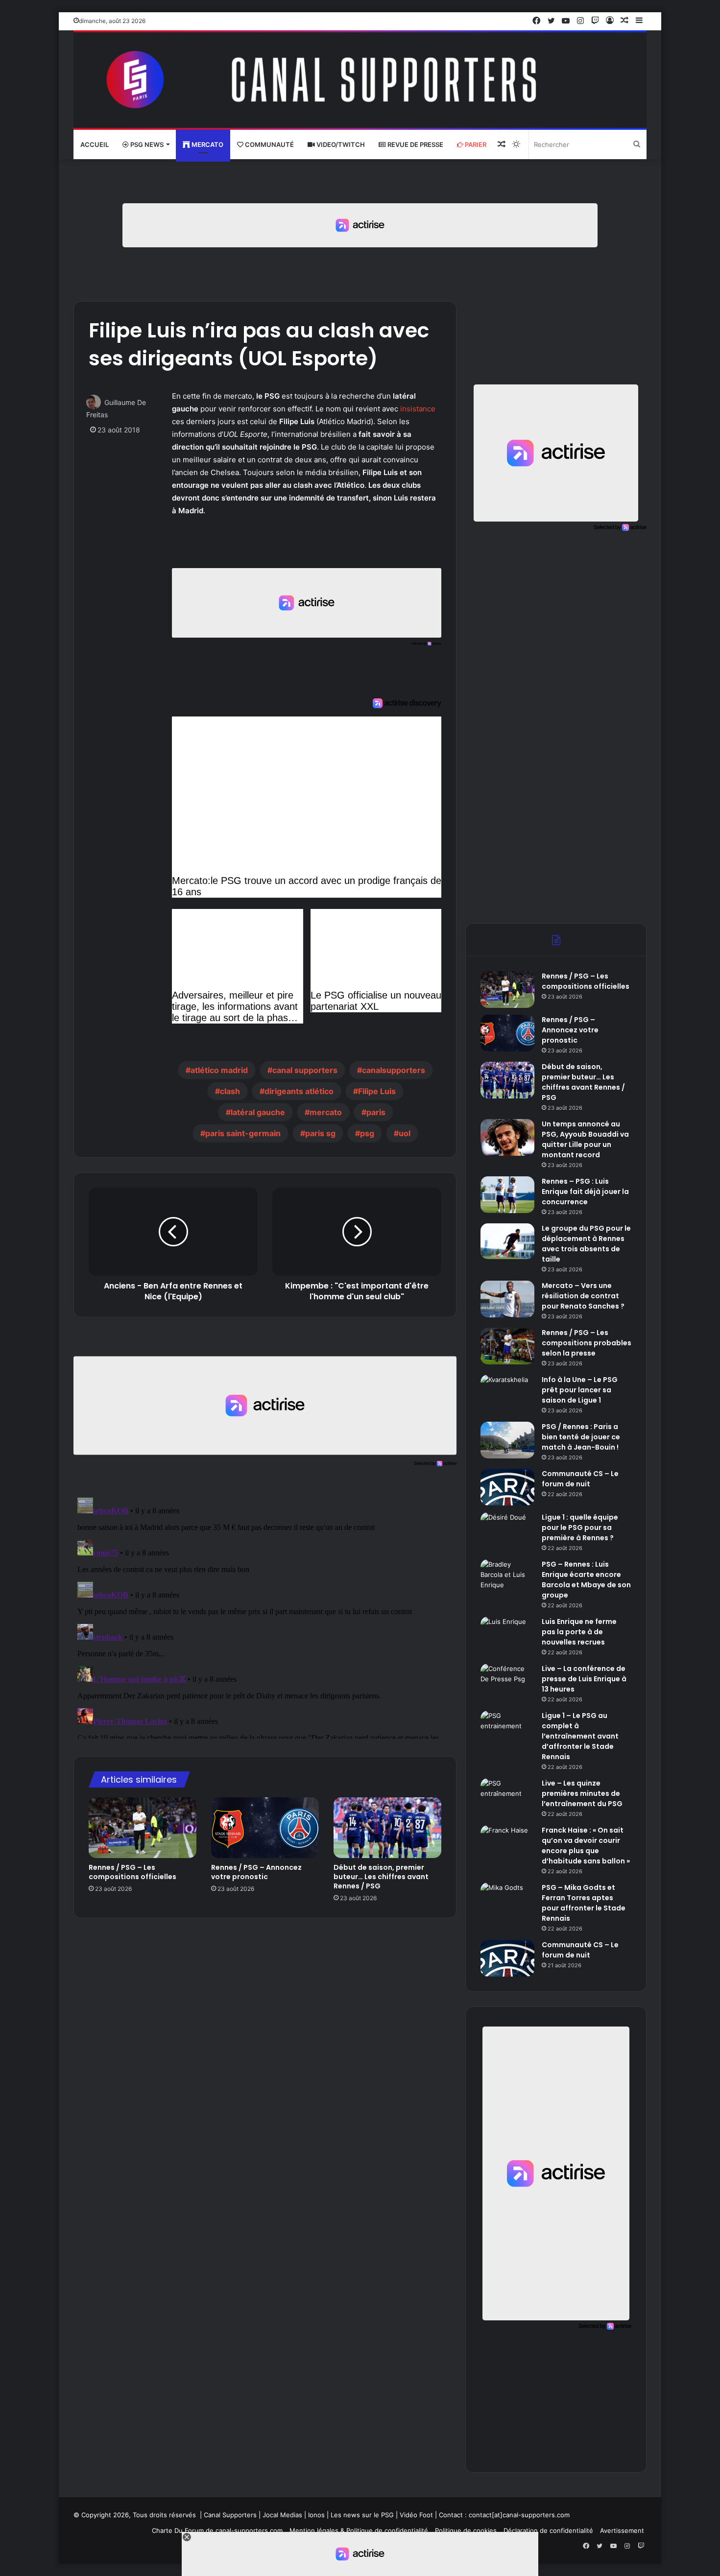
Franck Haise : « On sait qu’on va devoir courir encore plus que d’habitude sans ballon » (586, 1846)
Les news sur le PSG (362, 2515)
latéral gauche (258, 1112)
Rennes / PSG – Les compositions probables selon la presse (587, 1343)
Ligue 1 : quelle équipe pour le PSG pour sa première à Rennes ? (580, 1527)
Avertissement (622, 2530)
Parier (475, 144)
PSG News (146, 144)
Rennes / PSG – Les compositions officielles (132, 1872)
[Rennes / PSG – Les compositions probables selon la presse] (507, 1346)
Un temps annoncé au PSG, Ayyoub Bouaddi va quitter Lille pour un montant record (585, 1139)
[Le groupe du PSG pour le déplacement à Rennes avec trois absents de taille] (507, 1241)
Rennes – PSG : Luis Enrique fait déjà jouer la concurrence (585, 1192)
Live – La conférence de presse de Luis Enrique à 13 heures (584, 1679)
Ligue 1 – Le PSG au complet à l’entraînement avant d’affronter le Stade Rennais (580, 1736)
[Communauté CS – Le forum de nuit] (507, 1487)
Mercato (207, 144)
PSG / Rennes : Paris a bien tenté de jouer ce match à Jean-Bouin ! (581, 1437)
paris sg (320, 1133)
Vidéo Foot (416, 2515)
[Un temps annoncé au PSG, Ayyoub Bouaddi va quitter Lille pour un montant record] (507, 1137)
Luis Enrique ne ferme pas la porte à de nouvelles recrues (579, 1632)
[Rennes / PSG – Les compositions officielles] (143, 1828)
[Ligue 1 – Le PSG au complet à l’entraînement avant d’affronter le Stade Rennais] (507, 1729)
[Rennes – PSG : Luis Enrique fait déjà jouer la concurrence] (507, 1195)
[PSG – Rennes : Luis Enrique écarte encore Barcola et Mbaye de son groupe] (507, 1578)
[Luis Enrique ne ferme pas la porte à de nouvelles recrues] (507, 1635)
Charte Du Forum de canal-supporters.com (217, 2530)
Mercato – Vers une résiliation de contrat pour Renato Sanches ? (583, 1296)
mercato (326, 1112)
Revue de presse (415, 144)
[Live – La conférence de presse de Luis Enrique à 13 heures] (507, 1682)
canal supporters (305, 1070)
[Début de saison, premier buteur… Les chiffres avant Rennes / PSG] (387, 1828)
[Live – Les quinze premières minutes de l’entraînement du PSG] (507, 1797)
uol (405, 1133)
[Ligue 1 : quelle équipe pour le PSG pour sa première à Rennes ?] (507, 1531)
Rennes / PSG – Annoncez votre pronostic (256, 1872)
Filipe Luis (377, 1091)
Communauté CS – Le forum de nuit (580, 1479)
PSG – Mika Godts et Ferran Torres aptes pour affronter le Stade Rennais (584, 1903)
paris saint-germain (243, 1133)
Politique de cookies (466, 2530)
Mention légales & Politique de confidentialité (359, 2530)
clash (230, 1091)
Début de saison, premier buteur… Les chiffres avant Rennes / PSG (381, 1877)
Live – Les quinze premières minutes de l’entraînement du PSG (582, 1793)
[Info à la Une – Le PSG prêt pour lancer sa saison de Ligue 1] (507, 1393)
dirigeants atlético (299, 1091)
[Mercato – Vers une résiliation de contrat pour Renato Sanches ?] (507, 1299)
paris (376, 1112)
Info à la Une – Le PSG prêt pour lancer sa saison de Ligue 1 (580, 1390)
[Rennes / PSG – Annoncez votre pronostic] (265, 1828)
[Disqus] (265, 1616)
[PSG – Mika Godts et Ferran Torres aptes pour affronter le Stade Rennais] (507, 1901)
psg (367, 1133)
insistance (418, 409)
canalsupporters (394, 1070)
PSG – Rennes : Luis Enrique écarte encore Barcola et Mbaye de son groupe (586, 1580)
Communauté (269, 144)
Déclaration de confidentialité (548, 2530)
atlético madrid (219, 1070)
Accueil (95, 144)
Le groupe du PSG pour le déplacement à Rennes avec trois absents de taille (586, 1244)
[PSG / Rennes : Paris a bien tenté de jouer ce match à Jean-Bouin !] (507, 1440)
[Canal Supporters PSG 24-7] (360, 80)
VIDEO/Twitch (340, 144)
